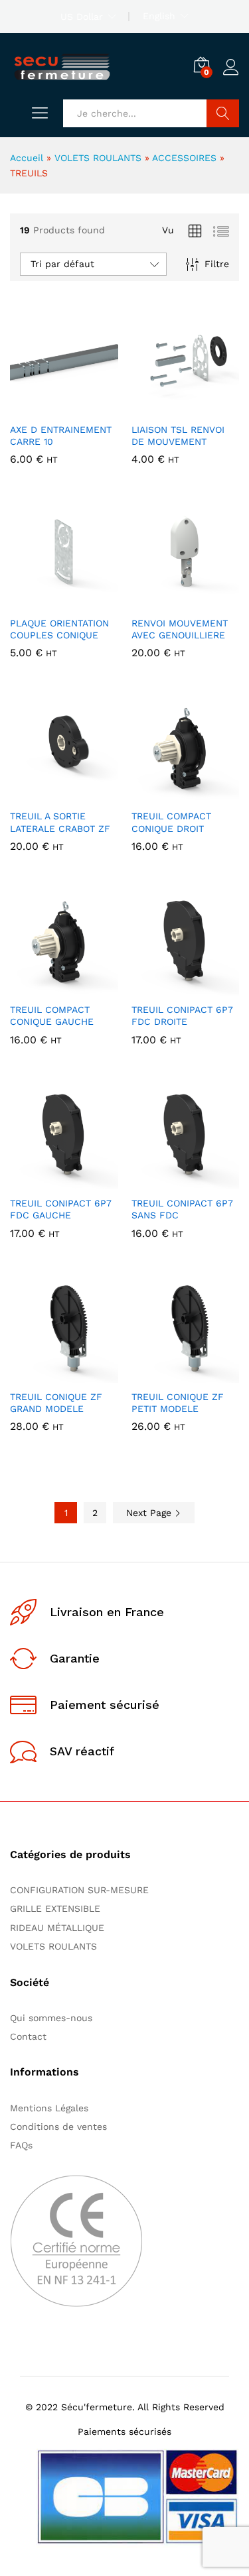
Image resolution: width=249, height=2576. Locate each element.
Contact (28, 2036)
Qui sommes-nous (51, 2018)
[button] (31, 408)
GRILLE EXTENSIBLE (55, 1908)
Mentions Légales (49, 2108)
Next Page (150, 1513)
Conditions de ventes (62, 2127)
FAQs (21, 2145)
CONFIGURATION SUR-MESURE (79, 1890)
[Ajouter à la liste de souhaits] (92, 408)
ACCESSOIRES (184, 158)
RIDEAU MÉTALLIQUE (57, 1928)
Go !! (223, 113)
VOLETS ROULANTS (98, 158)
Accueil (27, 158)
